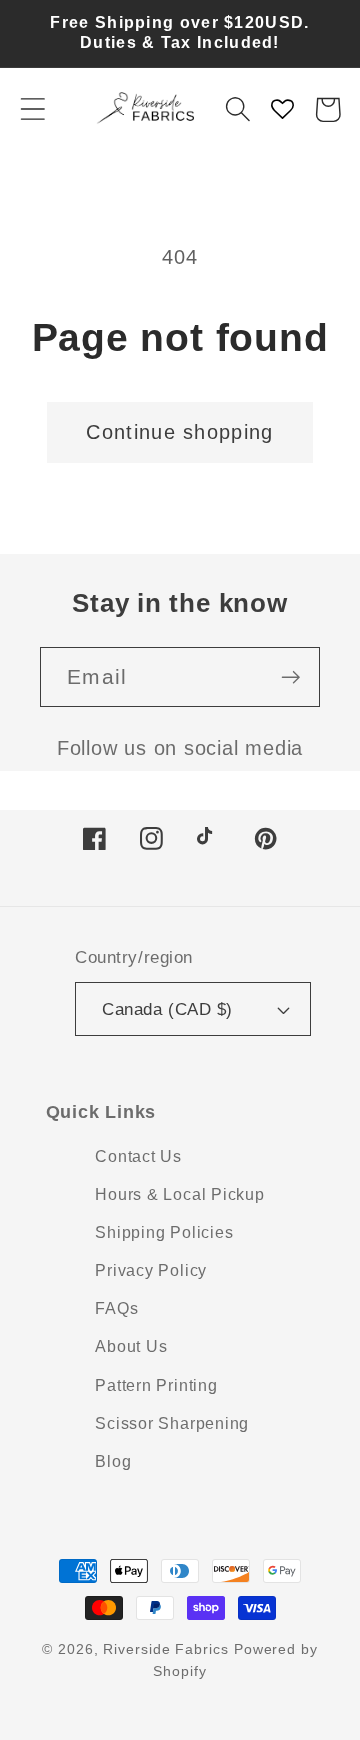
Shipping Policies (164, 1232)
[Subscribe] (290, 677)
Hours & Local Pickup (180, 1194)
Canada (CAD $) (167, 1009)
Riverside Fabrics (165, 1649)
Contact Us (138, 1156)
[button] (32, 109)
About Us (131, 1346)
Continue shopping (179, 432)
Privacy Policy (151, 1270)
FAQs (116, 1308)
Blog (113, 1461)
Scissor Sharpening (172, 1423)
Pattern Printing (156, 1385)
